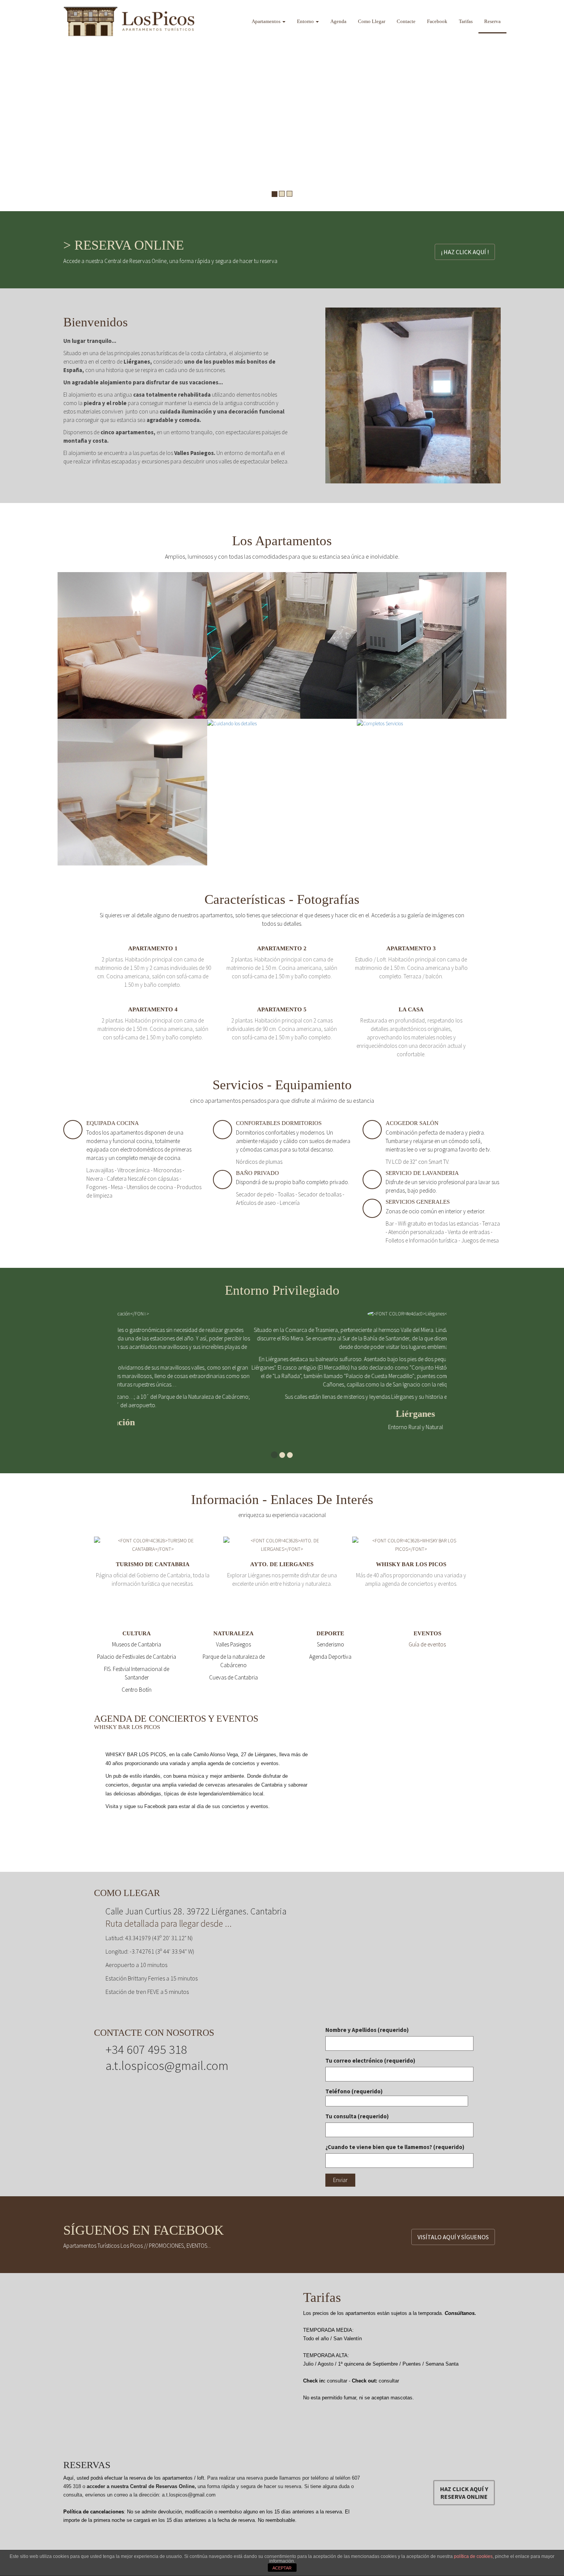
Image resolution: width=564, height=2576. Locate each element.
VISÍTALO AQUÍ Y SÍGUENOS (453, 2229)
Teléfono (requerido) (354, 2083)
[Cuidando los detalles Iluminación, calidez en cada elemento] (232, 723)
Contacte (406, 21)
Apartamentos (267, 21)
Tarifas (466, 21)
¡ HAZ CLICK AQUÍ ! (465, 252)
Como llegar (372, 21)
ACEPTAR (282, 2568)
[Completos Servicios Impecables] (380, 723)
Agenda (338, 21)
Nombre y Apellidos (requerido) (367, 2021)
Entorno (306, 21)
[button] (8, 106)
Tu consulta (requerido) (357, 2108)
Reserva (492, 21)
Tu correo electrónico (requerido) (370, 2052)
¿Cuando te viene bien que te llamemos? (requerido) (395, 2138)
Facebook (437, 21)
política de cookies (473, 2556)
